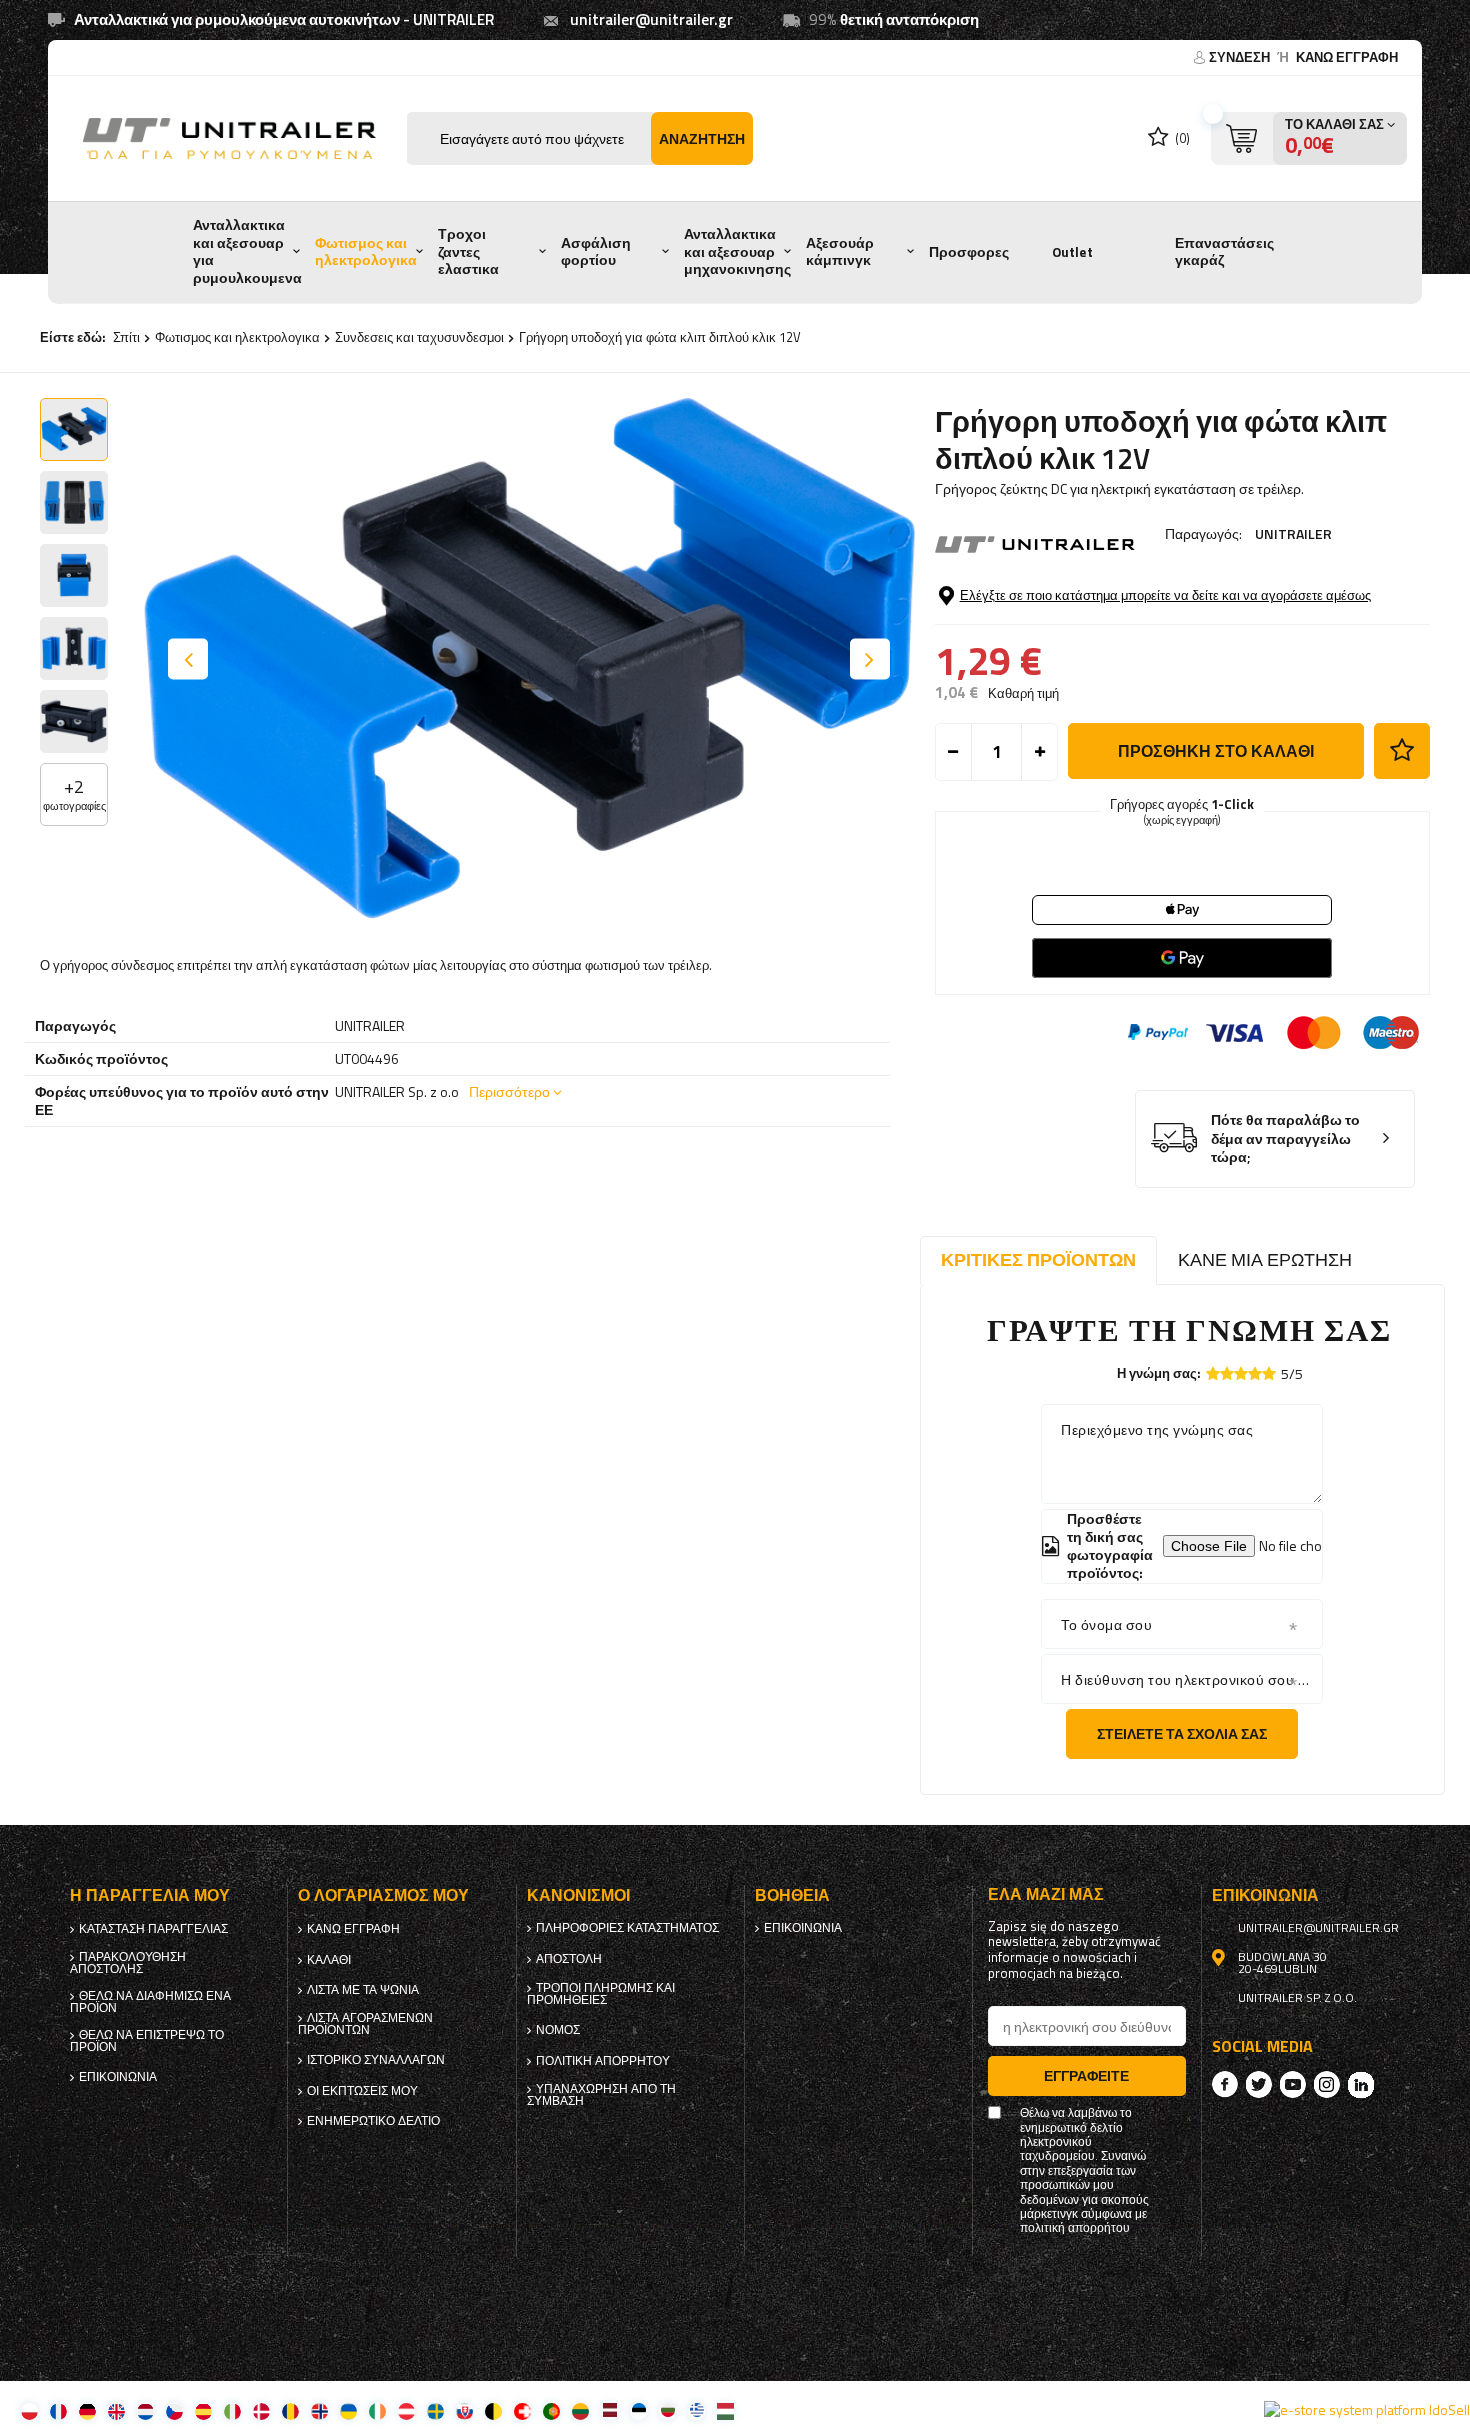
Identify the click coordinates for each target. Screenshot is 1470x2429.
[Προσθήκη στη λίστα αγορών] (1402, 751)
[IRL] (377, 2410)
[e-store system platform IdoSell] (1367, 2410)
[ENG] (116, 2410)
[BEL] (493, 2410)
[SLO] (464, 2410)
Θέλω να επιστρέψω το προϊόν (147, 2041)
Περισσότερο (509, 1091)
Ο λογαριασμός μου (383, 1895)
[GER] (87, 2410)
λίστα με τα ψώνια (363, 1990)
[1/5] (1213, 1373)
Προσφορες (969, 252)
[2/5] (1227, 1373)
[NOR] (319, 2410)
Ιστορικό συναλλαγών (376, 2060)
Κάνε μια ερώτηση (1265, 1259)
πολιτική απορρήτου (603, 2061)
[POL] (29, 2410)
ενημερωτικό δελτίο (373, 2121)
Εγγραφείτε (1086, 2075)
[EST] (638, 2410)
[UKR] (348, 2410)
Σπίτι (126, 337)
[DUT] (145, 2410)
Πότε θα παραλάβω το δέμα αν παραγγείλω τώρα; (1285, 1139)
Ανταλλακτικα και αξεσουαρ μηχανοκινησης (737, 251)
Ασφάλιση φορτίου (596, 252)
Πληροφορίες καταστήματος (627, 1928)
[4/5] (1255, 1373)
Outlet (1072, 252)
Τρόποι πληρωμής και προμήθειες (601, 1994)
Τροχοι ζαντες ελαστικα (468, 251)
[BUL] (667, 2410)
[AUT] (406, 2410)
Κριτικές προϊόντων (1038, 1259)
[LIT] (580, 2410)
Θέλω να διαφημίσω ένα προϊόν (150, 2002)
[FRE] (58, 2410)
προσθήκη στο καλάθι (1216, 751)
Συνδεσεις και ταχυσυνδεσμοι (419, 337)
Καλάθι (329, 1960)
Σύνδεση (1241, 57)
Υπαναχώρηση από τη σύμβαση (601, 2095)
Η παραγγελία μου (150, 1895)
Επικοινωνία (118, 2077)
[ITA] (232, 2410)
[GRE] (696, 2410)
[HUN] (725, 2410)
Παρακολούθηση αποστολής (128, 1963)
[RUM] (290, 2410)
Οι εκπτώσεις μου (362, 2091)
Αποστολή (569, 1959)
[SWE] (435, 2410)
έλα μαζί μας (1046, 1894)
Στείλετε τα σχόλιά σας (1182, 1733)
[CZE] (174, 2410)
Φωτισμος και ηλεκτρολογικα (366, 252)
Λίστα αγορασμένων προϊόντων (365, 2024)
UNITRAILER (1293, 533)
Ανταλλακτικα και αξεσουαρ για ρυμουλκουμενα (247, 251)
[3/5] (1241, 1373)
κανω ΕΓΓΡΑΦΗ (1347, 57)
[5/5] (1269, 1373)
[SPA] (203, 2410)
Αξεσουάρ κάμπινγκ (840, 252)
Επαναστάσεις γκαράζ (1224, 252)
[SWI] (522, 2410)
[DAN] (261, 2410)
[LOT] (609, 2410)
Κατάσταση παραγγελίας (153, 1929)
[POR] (551, 2410)
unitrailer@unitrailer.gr (651, 19)
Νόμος (558, 2030)
